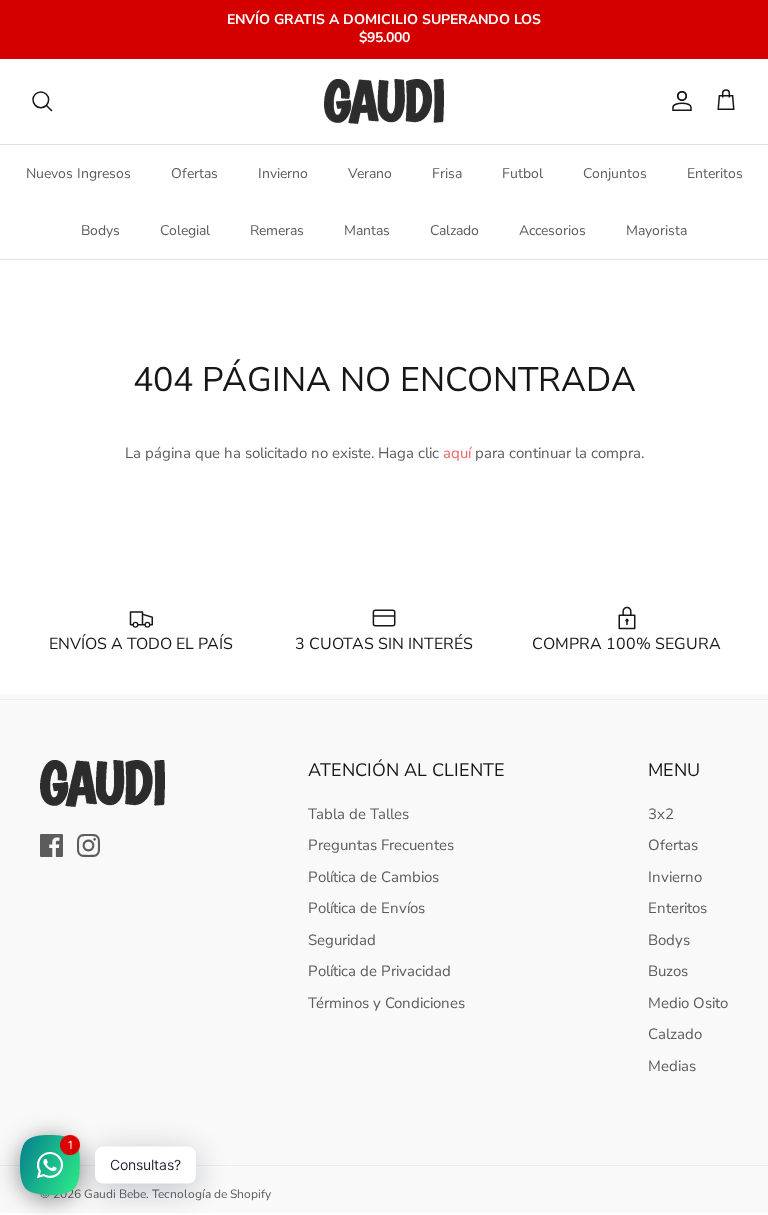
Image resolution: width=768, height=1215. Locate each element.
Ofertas (194, 173)
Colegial (185, 230)
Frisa (447, 173)
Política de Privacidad (379, 971)
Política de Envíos (366, 908)
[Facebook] (51, 845)
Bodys (100, 230)
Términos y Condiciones (386, 1003)
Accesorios (552, 230)
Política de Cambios (373, 877)
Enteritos (715, 173)
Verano (370, 173)
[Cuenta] (678, 101)
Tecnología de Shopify (211, 1194)
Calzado (454, 230)
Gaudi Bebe (115, 1194)
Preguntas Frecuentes (381, 845)
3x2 (661, 814)
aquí (457, 453)
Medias (672, 1066)
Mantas (367, 230)
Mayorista (656, 230)
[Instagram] (88, 845)
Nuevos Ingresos (78, 173)
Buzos (668, 971)
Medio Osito (688, 1003)
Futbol (522, 173)
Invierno (283, 173)
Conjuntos (615, 173)
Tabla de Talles (358, 814)
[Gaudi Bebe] (384, 101)
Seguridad (342, 940)
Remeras (277, 230)
